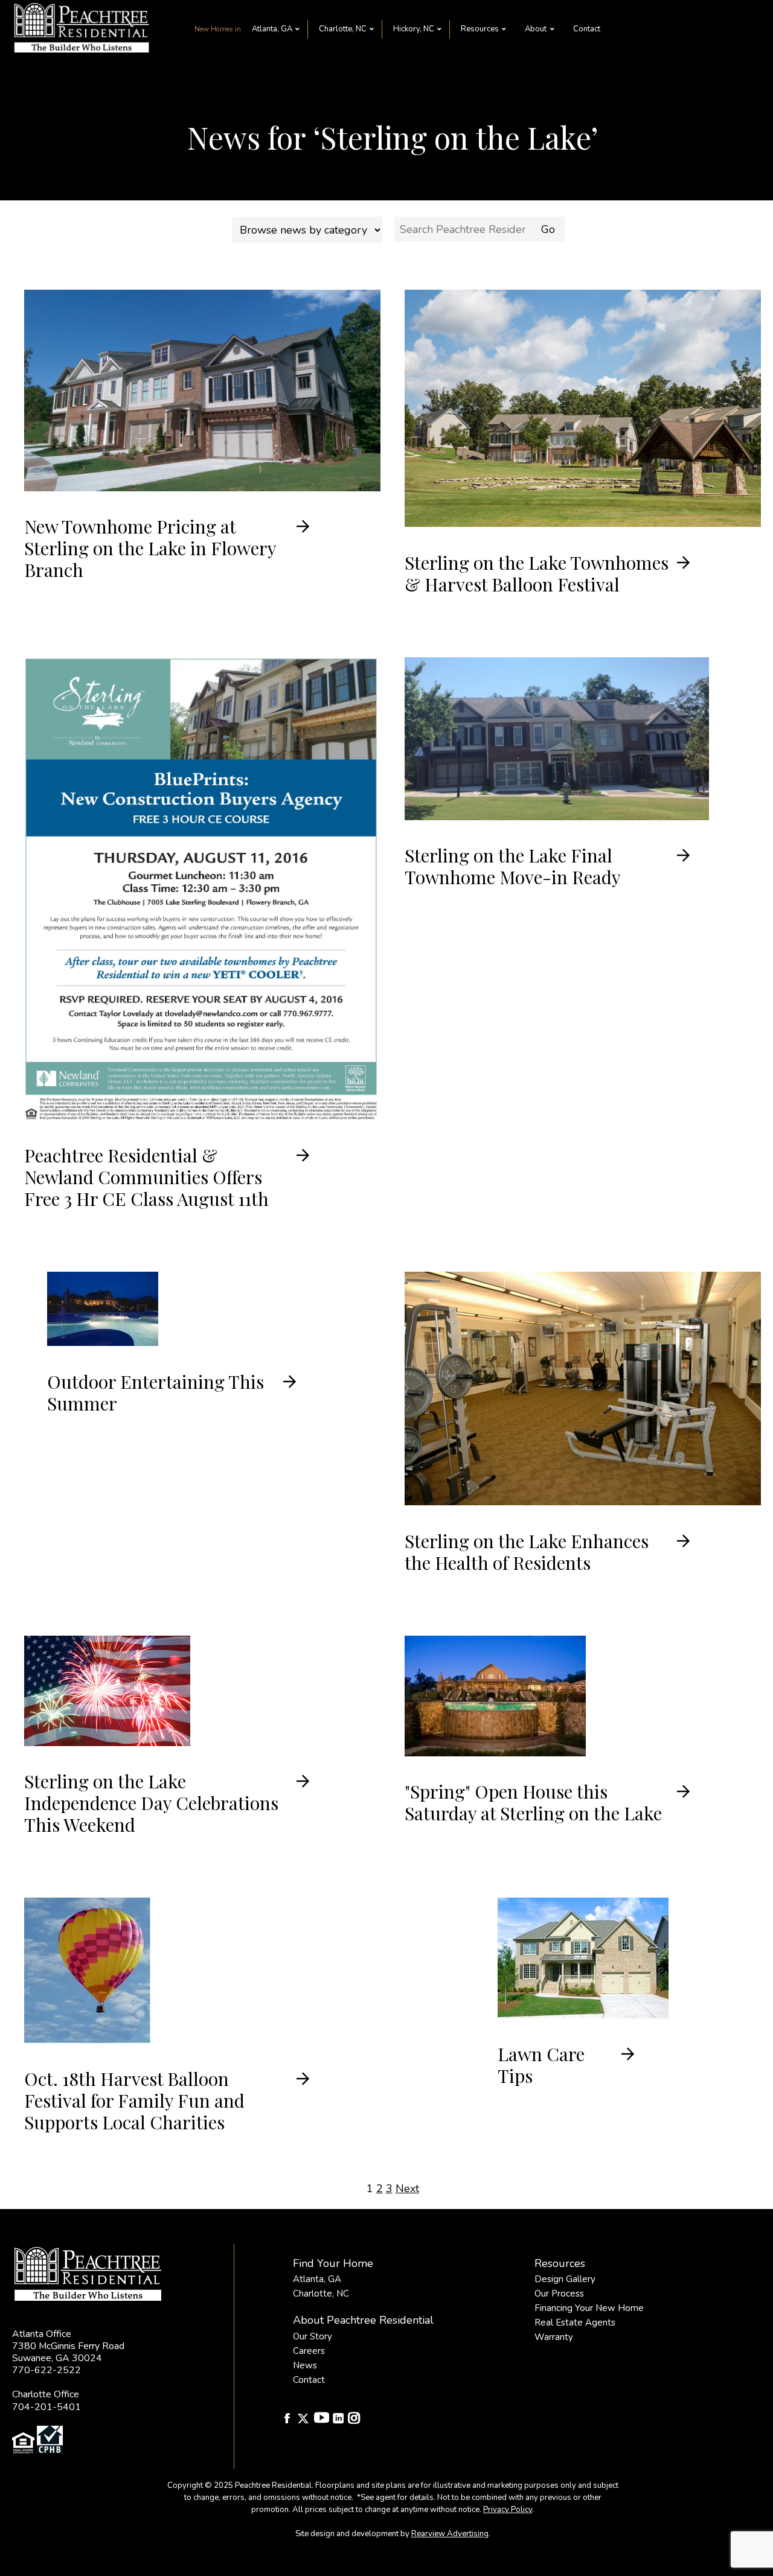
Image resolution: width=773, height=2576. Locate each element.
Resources (480, 29)
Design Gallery (565, 2279)
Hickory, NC (414, 29)
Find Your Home (333, 2263)
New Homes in (218, 29)
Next (407, 2189)
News (305, 2365)
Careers (309, 2351)
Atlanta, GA (272, 29)
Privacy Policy (508, 2510)
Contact (587, 29)
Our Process (559, 2294)
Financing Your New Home (589, 2308)
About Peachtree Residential (363, 2320)
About (536, 29)
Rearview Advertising (450, 2534)
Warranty (554, 2337)
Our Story (313, 2336)
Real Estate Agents (575, 2323)
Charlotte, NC (343, 29)
